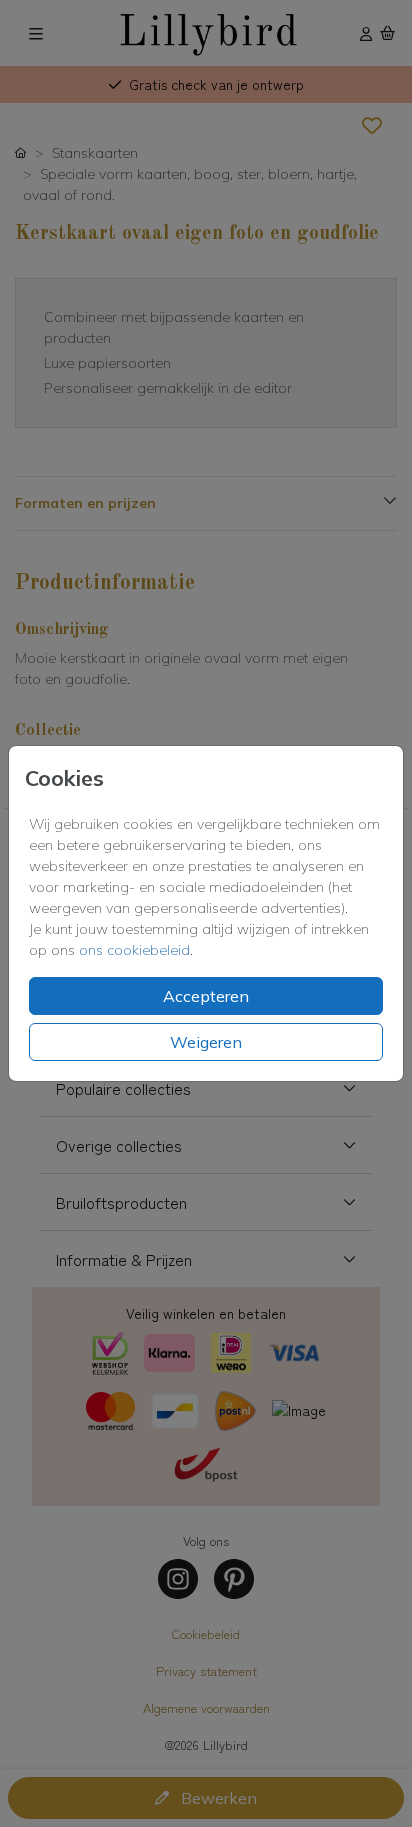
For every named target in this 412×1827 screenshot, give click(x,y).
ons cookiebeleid (134, 950)
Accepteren (206, 996)
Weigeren (206, 1042)
